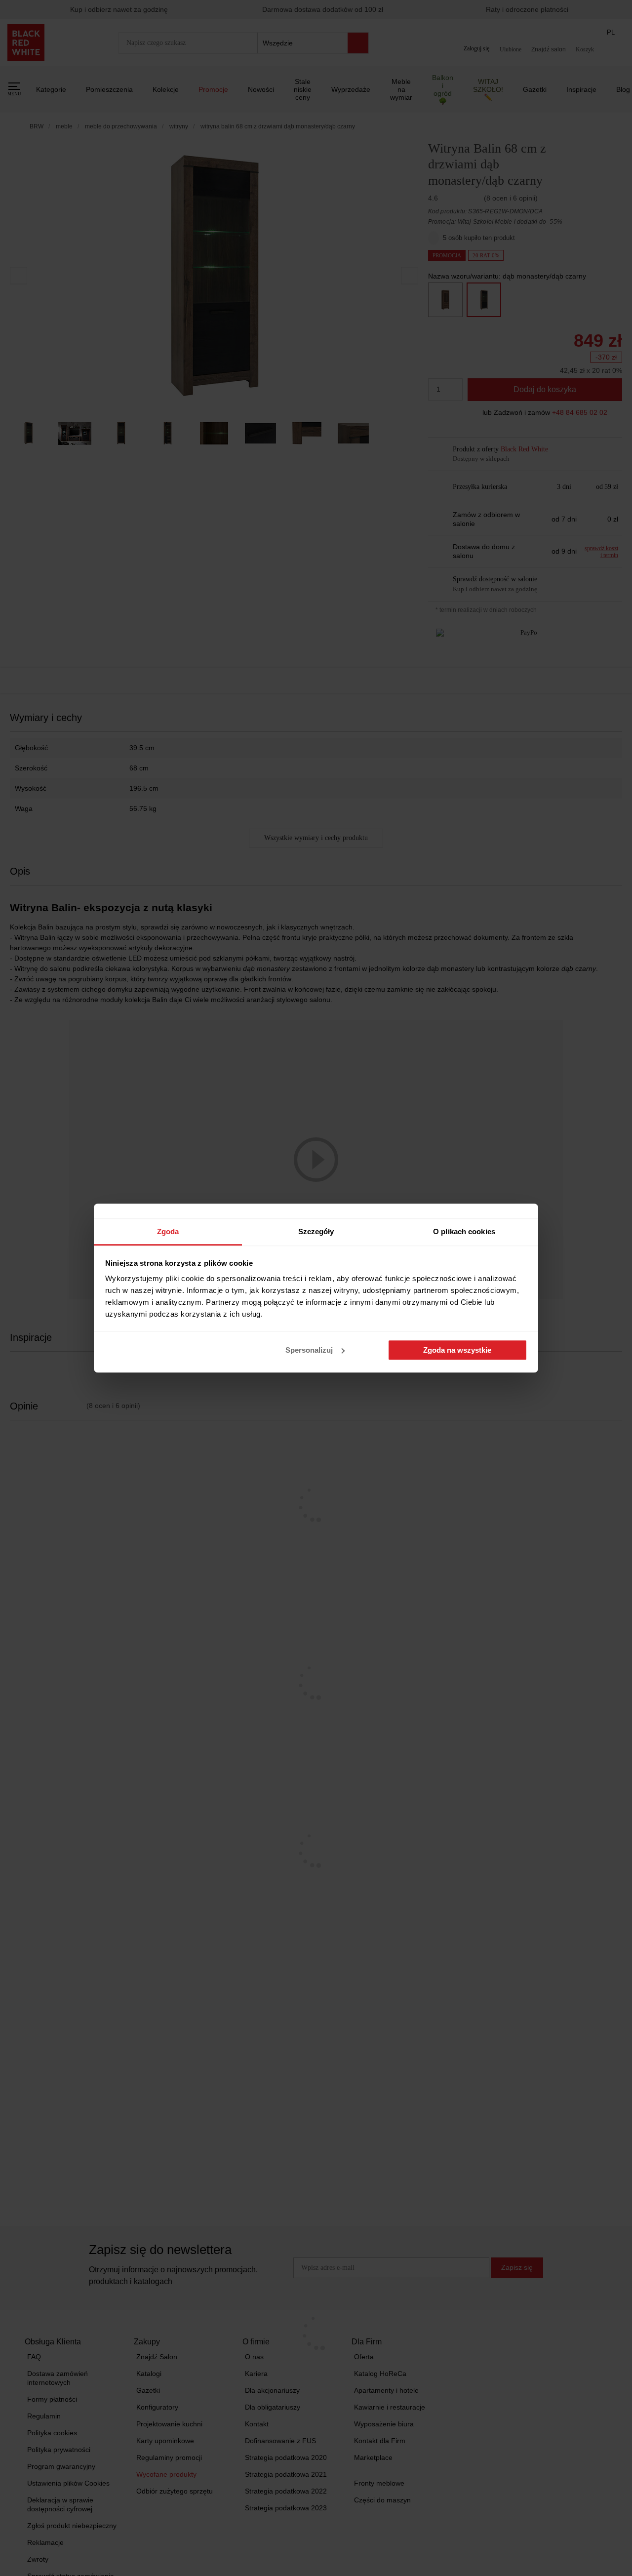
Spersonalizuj (309, 1350)
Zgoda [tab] (168, 1231)
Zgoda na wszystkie (457, 1350)
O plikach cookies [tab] (464, 1231)
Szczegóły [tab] (316, 1231)
